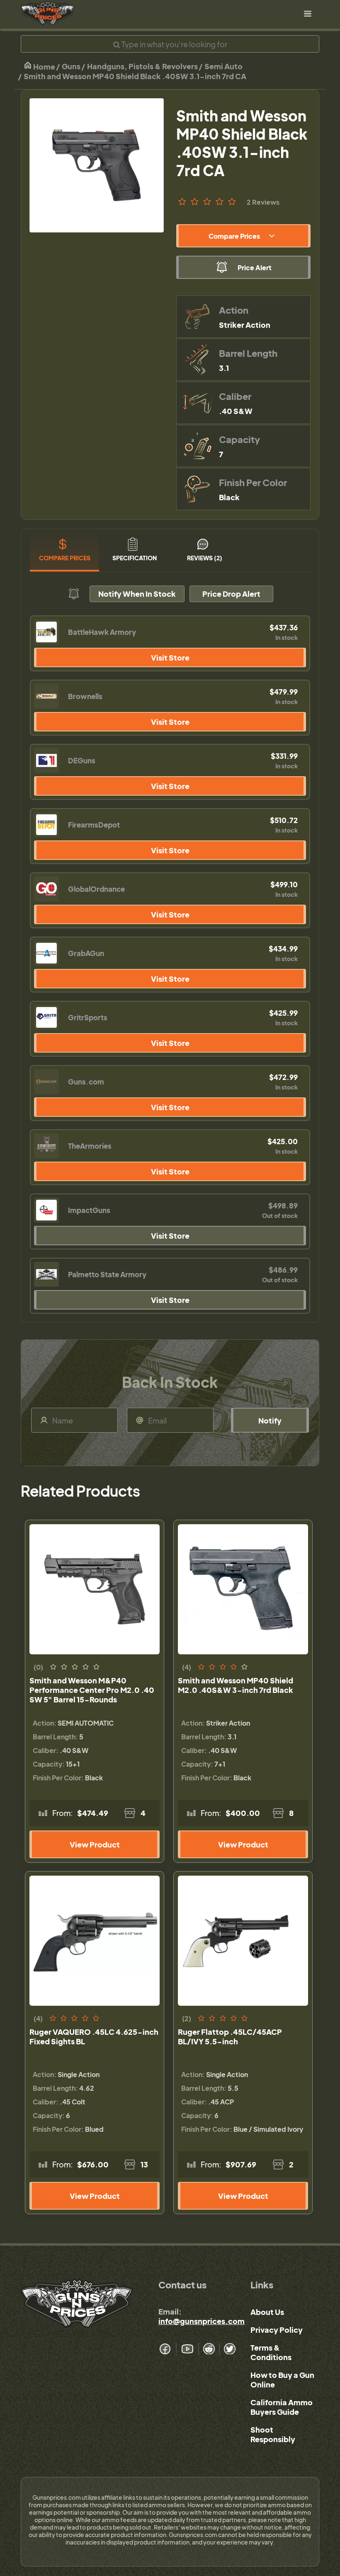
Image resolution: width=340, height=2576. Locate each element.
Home (44, 67)
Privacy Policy (277, 2330)
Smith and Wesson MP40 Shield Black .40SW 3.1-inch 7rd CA (135, 76)
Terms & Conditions (271, 2352)
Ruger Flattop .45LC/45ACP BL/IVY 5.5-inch (230, 2036)
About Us (267, 2312)
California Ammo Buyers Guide (282, 2407)
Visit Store (170, 657)
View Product (95, 1844)
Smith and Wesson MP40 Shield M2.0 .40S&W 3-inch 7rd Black (236, 1685)
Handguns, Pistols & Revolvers (142, 66)
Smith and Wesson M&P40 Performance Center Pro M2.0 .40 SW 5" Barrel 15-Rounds (92, 1690)
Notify (270, 1420)
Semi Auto (223, 66)
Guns (71, 66)
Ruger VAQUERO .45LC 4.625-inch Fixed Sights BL (94, 2036)
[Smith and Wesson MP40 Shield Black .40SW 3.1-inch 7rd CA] (97, 165)
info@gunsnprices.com (202, 2321)
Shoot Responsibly (273, 2434)
